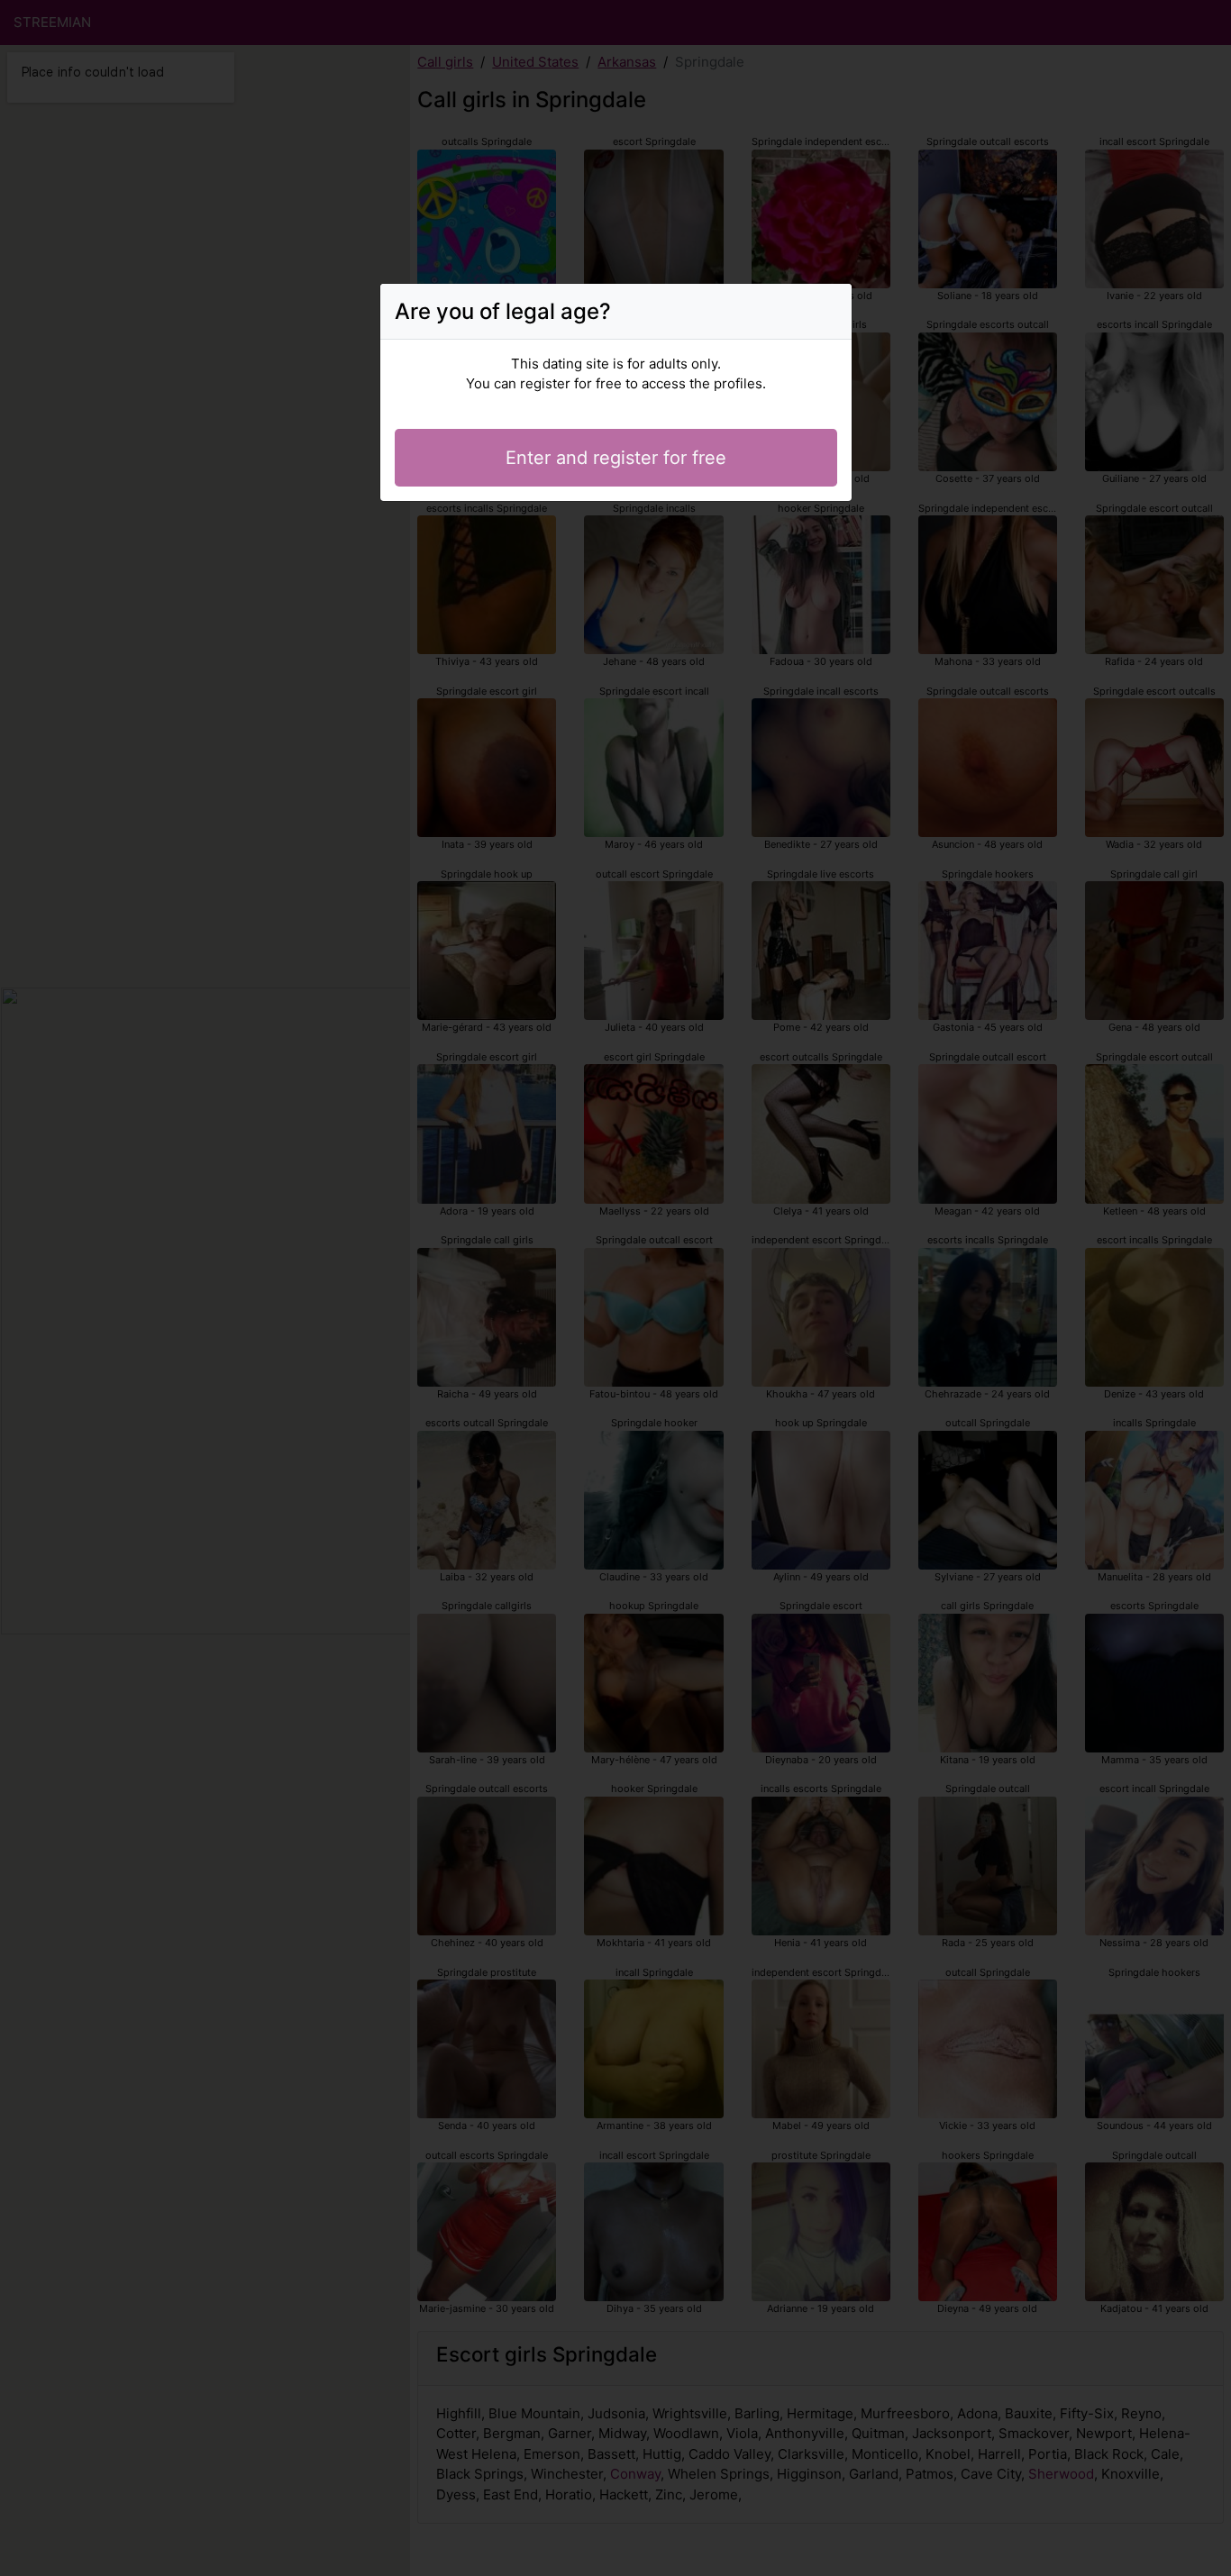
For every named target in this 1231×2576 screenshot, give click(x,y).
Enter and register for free (616, 458)
